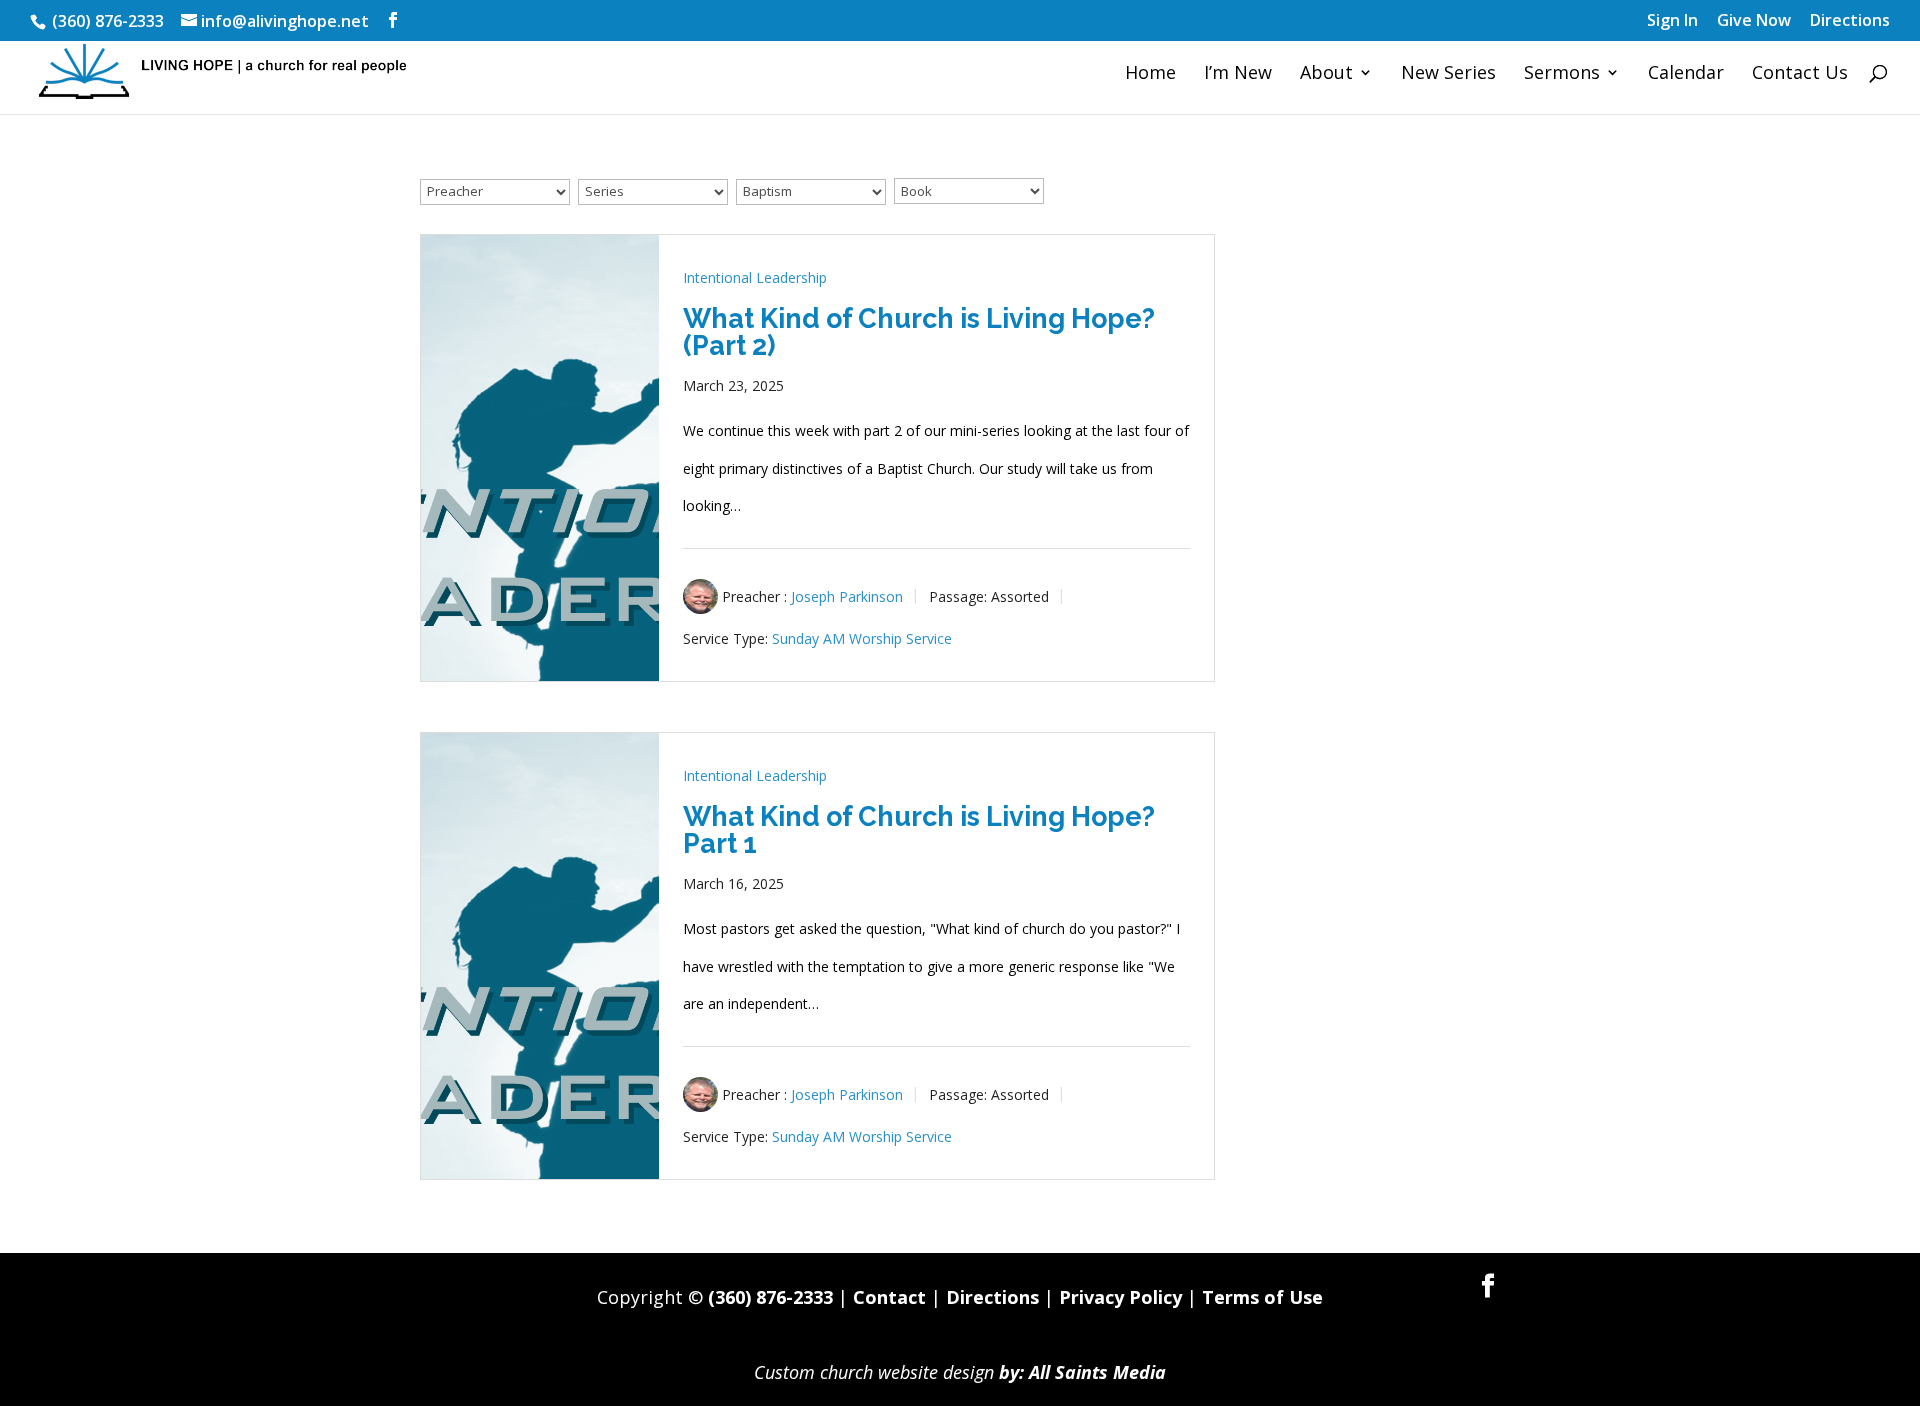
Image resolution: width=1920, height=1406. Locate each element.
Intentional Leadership (755, 277)
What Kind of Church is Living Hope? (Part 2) (919, 332)
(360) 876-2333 (770, 1297)
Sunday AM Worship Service (862, 638)
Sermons (1562, 74)
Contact (889, 1297)
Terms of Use (1262, 1297)
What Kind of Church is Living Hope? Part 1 (919, 830)
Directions (1850, 21)
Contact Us (1800, 74)
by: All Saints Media (1082, 1372)
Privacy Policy (1120, 1297)
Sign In (1672, 21)
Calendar (1686, 74)
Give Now (1754, 21)
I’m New (1238, 74)
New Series (1448, 74)
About (1326, 74)
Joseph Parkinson (847, 596)
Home (1150, 74)
